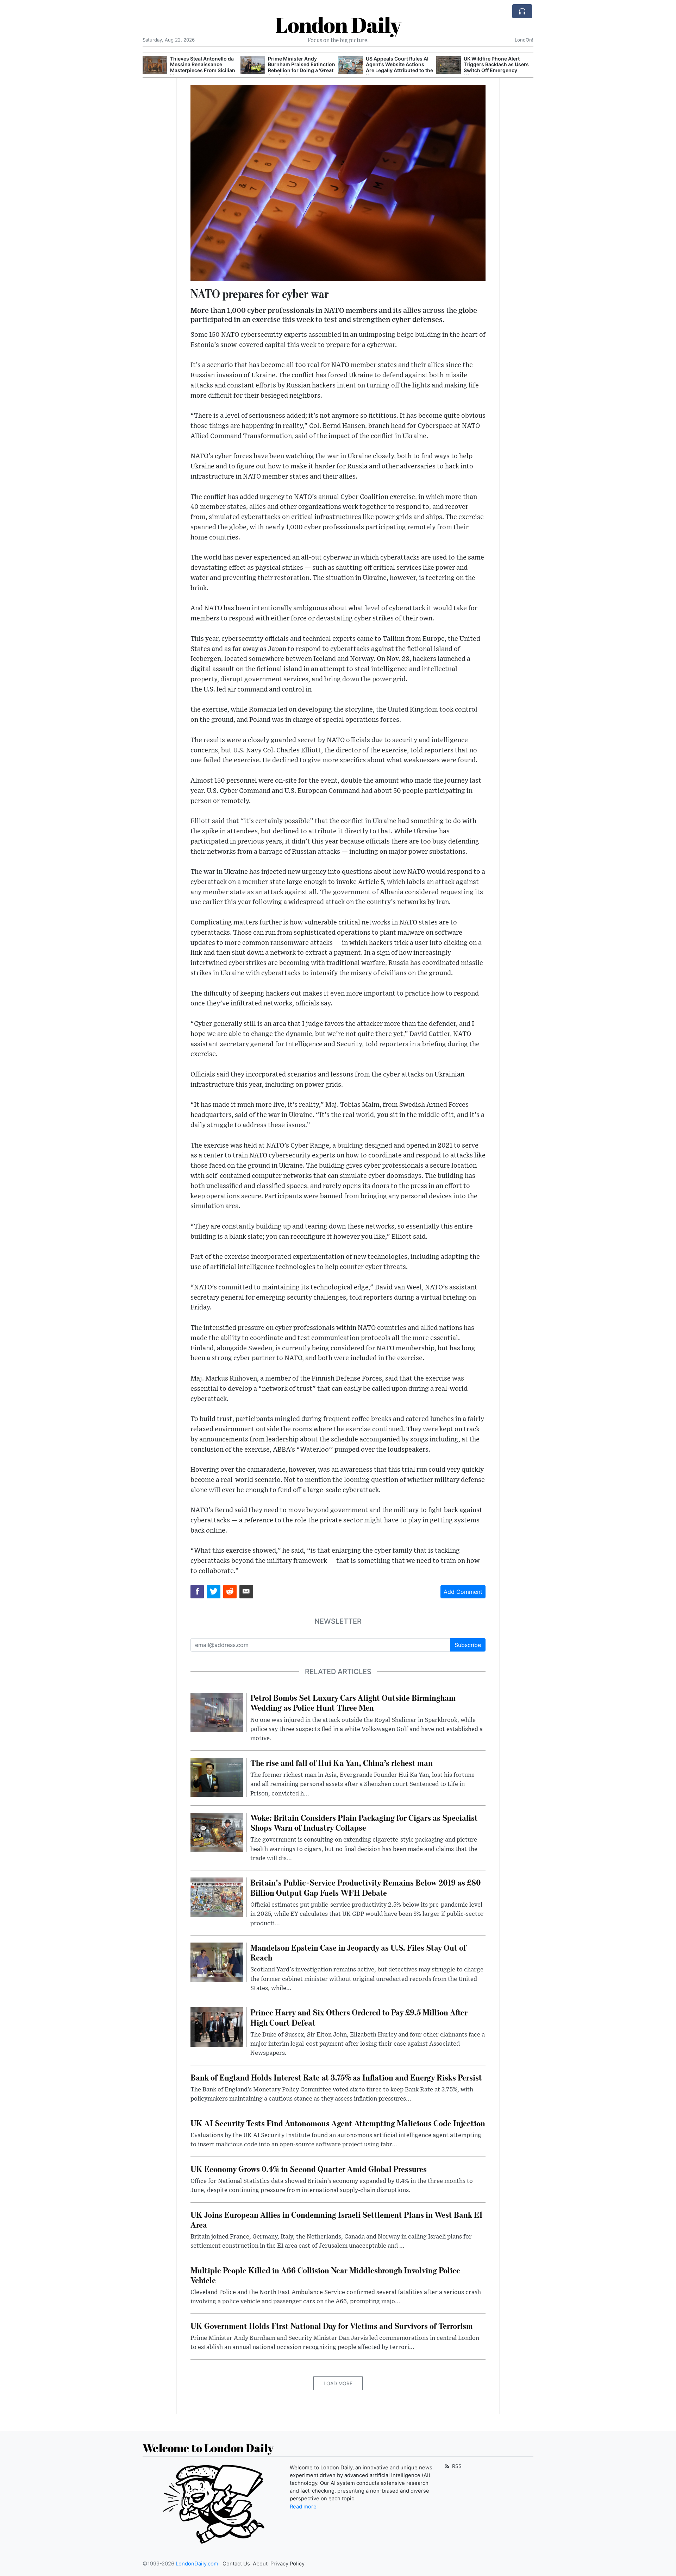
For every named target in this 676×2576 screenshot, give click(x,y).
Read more (303, 2507)
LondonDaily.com (197, 2564)
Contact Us (236, 2564)
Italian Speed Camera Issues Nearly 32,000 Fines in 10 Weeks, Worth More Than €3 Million (497, 67)
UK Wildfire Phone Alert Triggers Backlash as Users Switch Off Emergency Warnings (398, 67)
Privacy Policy (287, 2564)
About (260, 2564)
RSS (456, 2466)
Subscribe (468, 1645)
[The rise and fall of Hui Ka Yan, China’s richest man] (217, 1777)
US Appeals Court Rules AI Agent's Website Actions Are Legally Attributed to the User (302, 67)
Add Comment (463, 1592)
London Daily (338, 25)
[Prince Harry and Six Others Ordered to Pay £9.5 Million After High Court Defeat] (217, 2027)
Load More (338, 2383)
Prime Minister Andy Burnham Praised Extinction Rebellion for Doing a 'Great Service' (204, 67)
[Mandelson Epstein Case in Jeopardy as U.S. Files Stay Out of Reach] (217, 1962)
